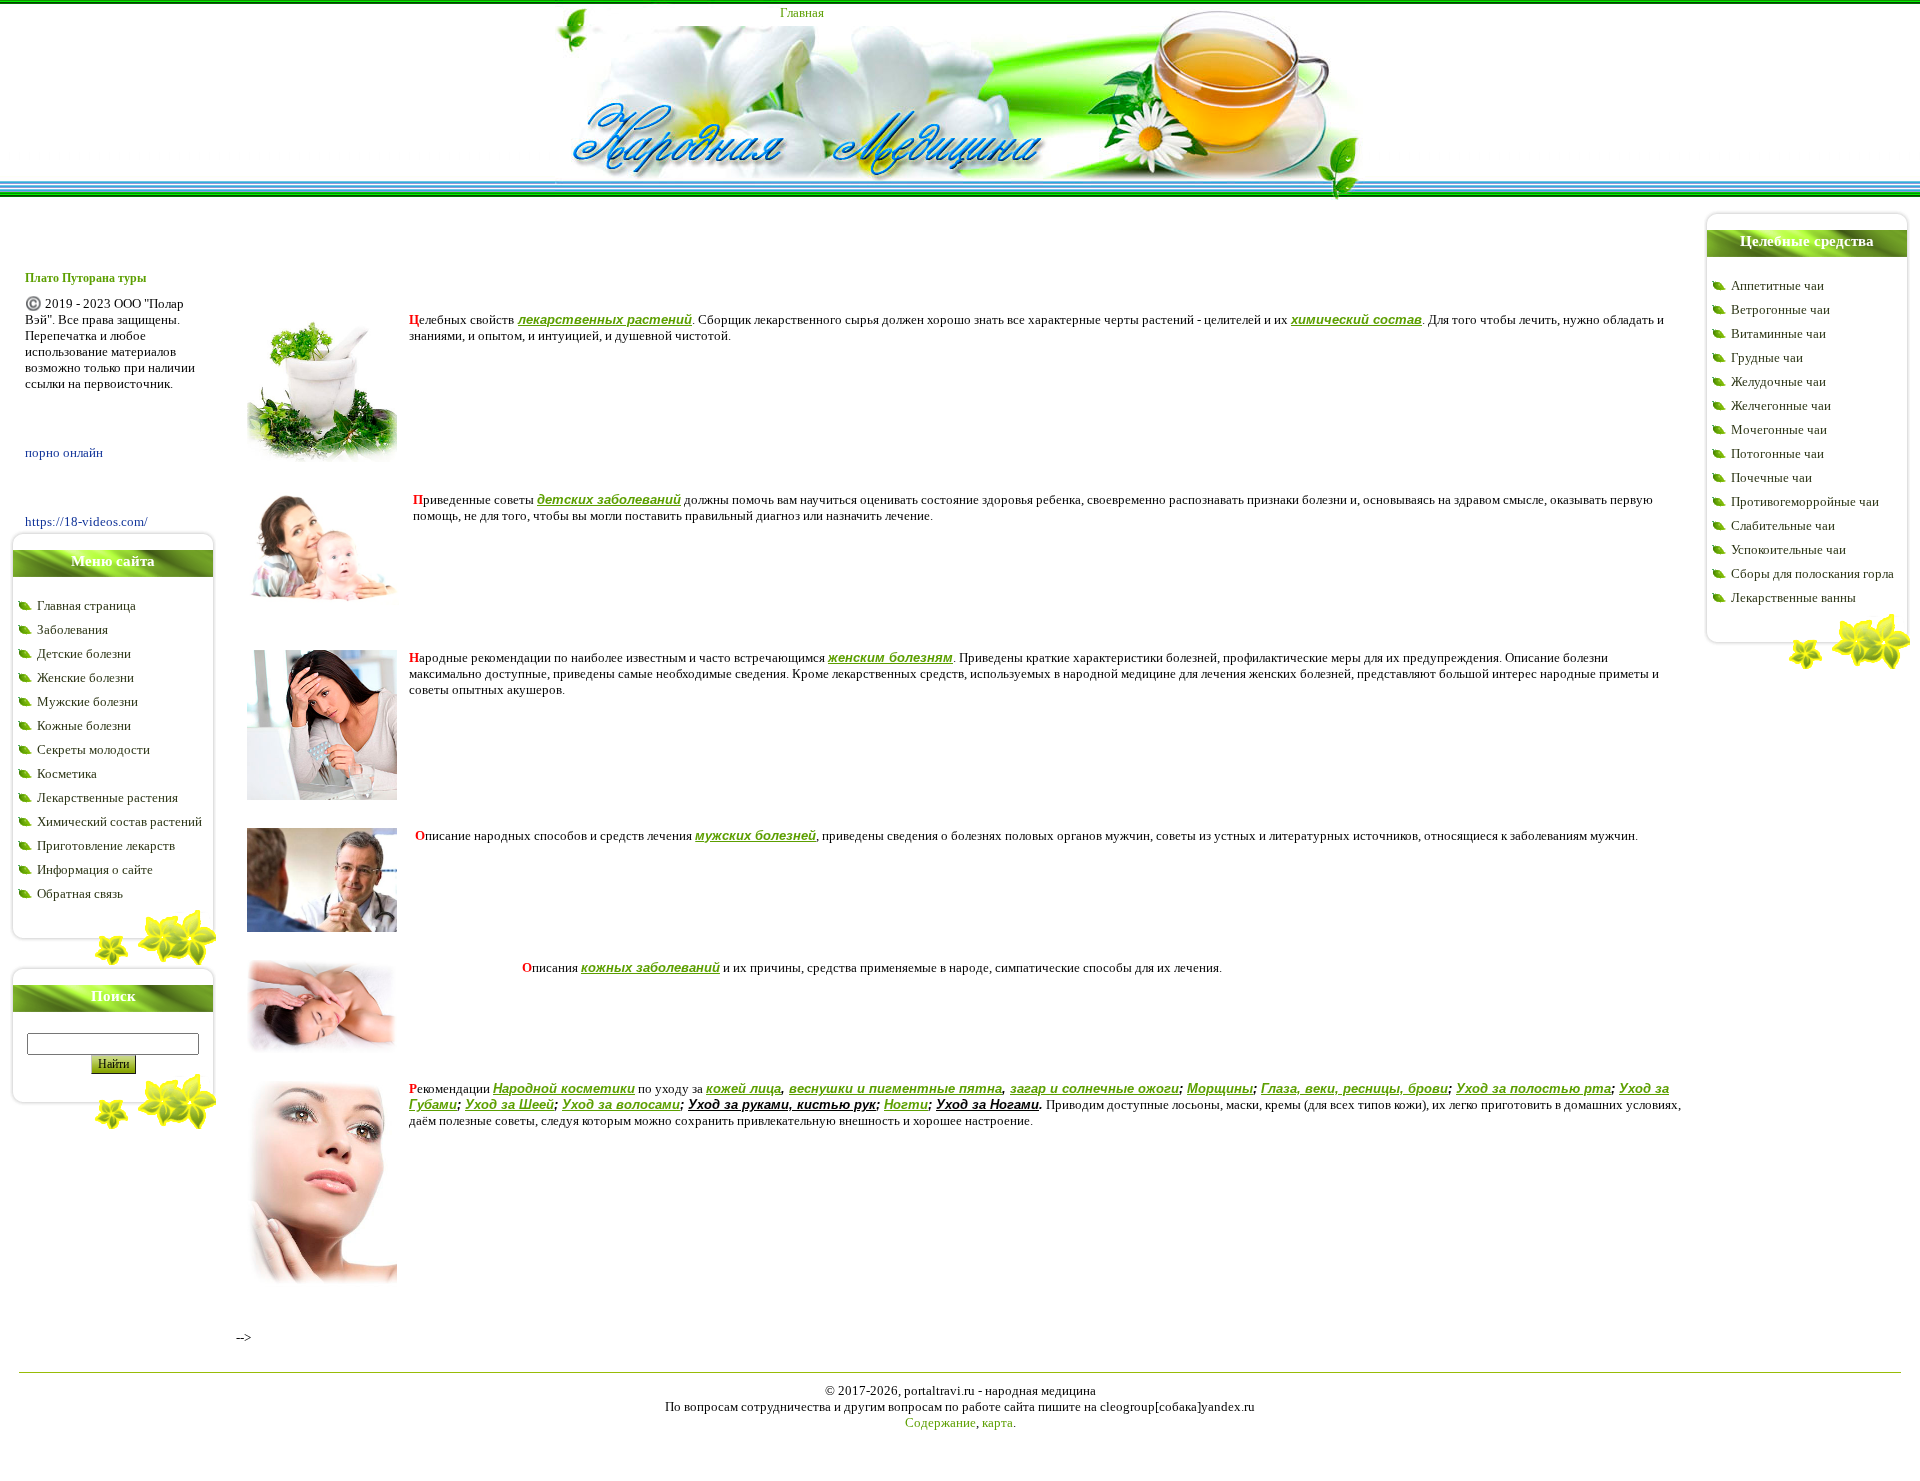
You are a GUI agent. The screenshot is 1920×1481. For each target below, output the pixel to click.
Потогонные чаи (1777, 453)
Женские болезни (85, 677)
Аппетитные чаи (1777, 285)
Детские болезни (84, 653)
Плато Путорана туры (85, 278)
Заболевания (72, 629)
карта (997, 1422)
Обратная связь (80, 893)
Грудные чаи (1767, 357)
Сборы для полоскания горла (1812, 573)
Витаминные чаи (1778, 333)
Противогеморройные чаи (1805, 501)
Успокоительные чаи (1788, 549)
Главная (802, 12)
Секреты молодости (93, 749)
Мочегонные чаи (1779, 429)
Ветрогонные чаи (1780, 309)
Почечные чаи (1771, 477)
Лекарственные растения (107, 797)
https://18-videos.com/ (86, 521)
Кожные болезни (84, 725)
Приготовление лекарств (106, 845)
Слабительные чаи (1783, 525)
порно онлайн (64, 452)
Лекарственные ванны (1793, 597)
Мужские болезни (87, 701)
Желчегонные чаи (1781, 405)
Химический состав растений (119, 821)
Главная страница (86, 605)
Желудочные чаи (1778, 381)
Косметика (67, 773)
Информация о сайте (95, 869)
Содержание (940, 1422)
